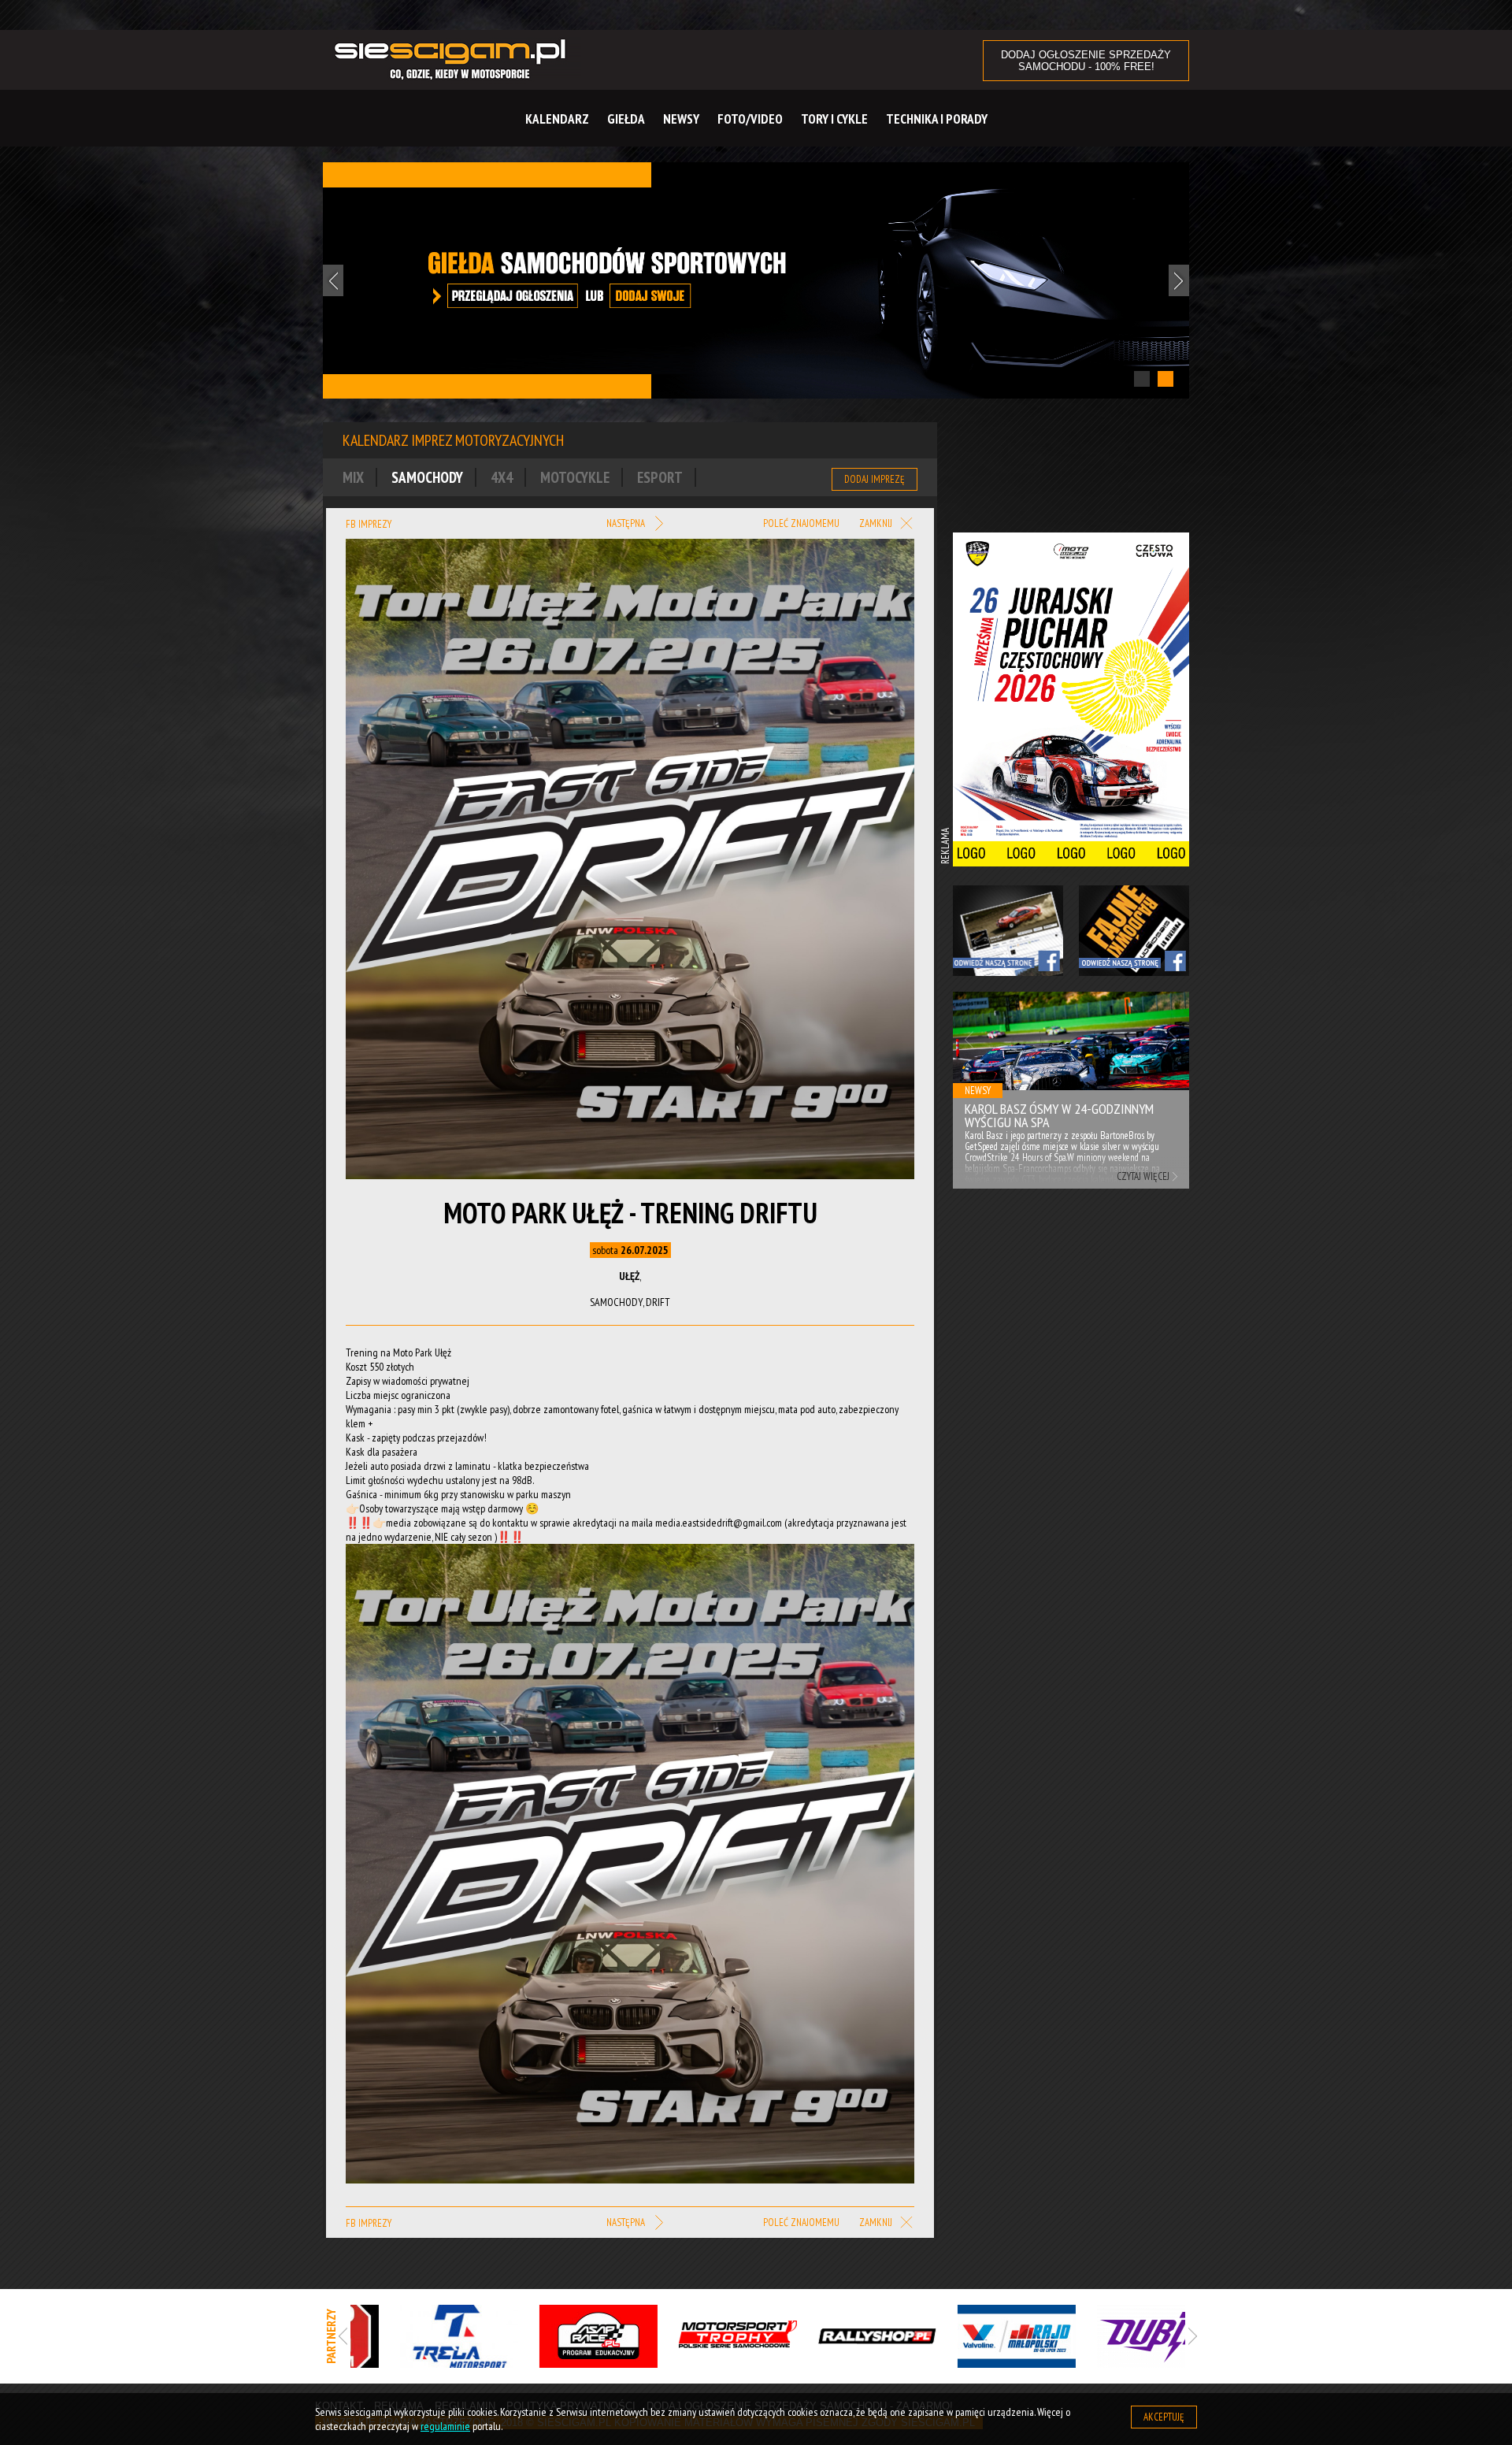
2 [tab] (1165, 379)
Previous (333, 280)
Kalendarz (557, 119)
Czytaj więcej (1143, 1176)
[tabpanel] (756, 281)
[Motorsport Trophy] (699, 2336)
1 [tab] (1142, 379)
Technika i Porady (937, 119)
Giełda (626, 119)
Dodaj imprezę (875, 479)
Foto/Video (750, 119)
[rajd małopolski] (978, 2336)
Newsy (681, 119)
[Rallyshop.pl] (838, 2336)
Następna (627, 523)
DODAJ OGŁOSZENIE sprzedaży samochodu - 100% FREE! (1086, 61)
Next (1179, 280)
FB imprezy (369, 524)
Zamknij (877, 524)
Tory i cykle (834, 119)
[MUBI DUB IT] (1117, 2336)
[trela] (420, 2336)
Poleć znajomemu (801, 523)
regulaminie (445, 2426)
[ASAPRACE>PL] (560, 2336)
